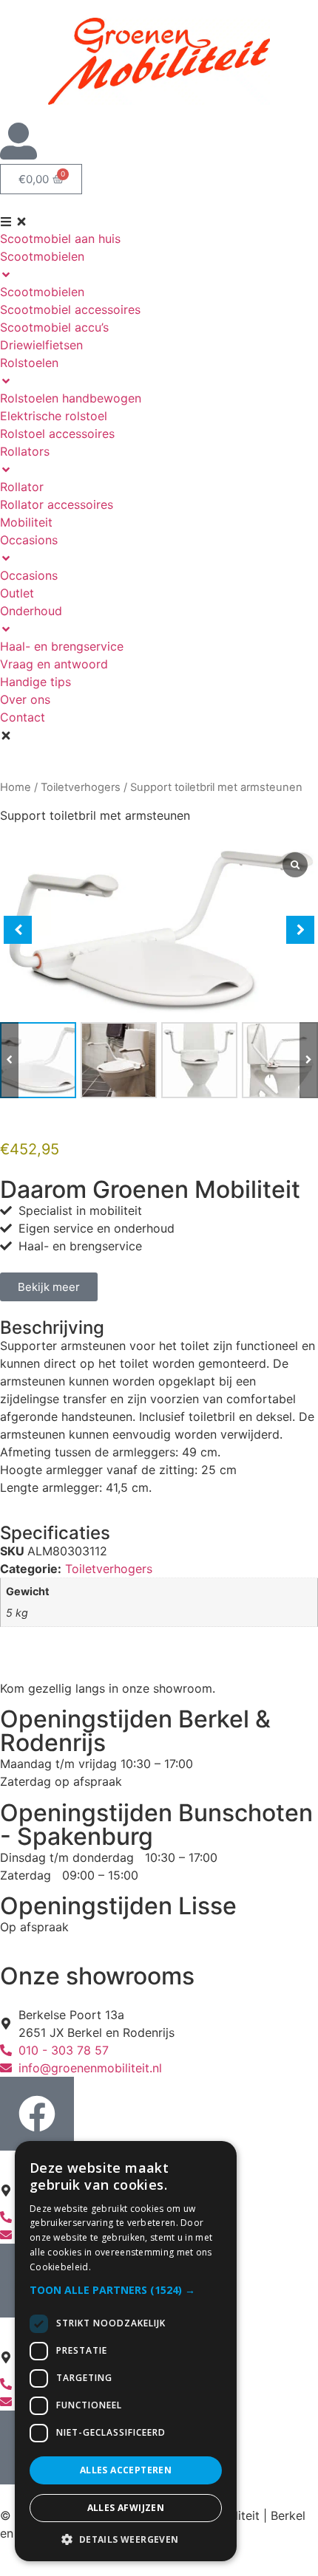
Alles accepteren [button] (126, 2470)
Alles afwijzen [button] (126, 2508)
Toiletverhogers (81, 787)
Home (16, 787)
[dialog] (126, 2351)
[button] (309, 1060)
